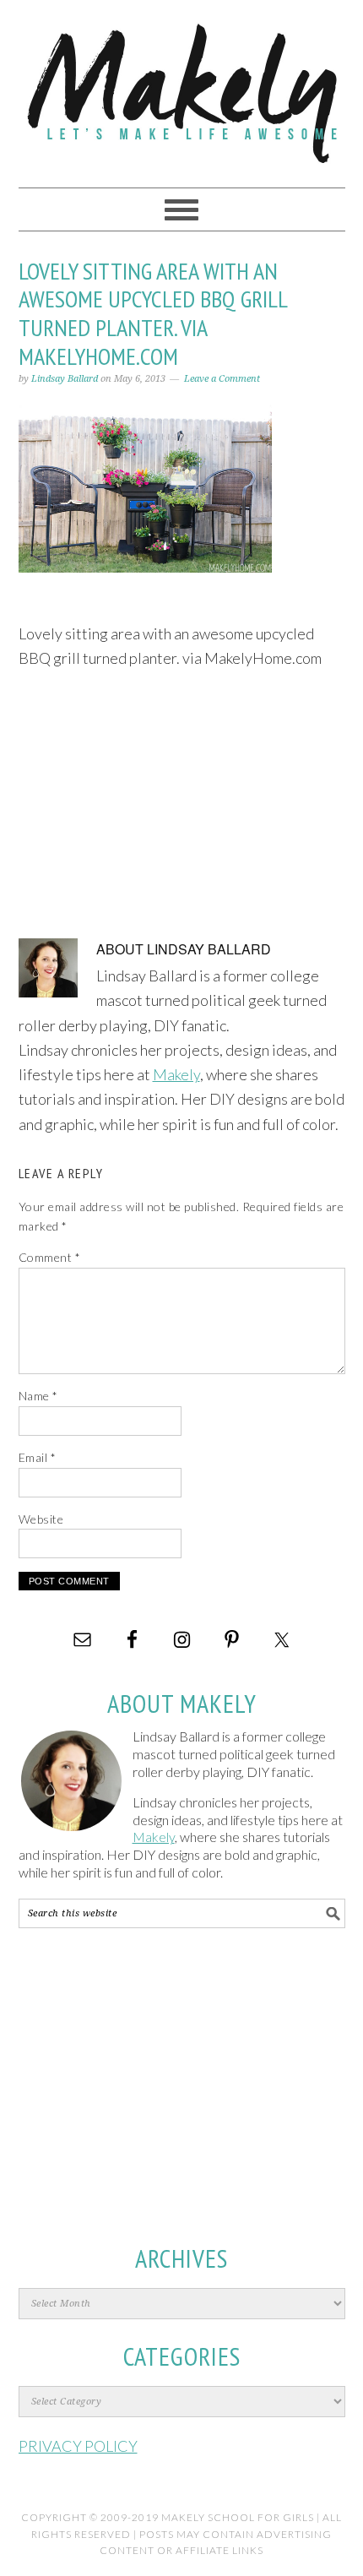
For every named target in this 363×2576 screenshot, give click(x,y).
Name (38, 1396)
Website (41, 1519)
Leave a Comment (222, 379)
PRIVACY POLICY (78, 2446)
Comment (50, 1257)
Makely (182, 86)
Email (38, 1457)
